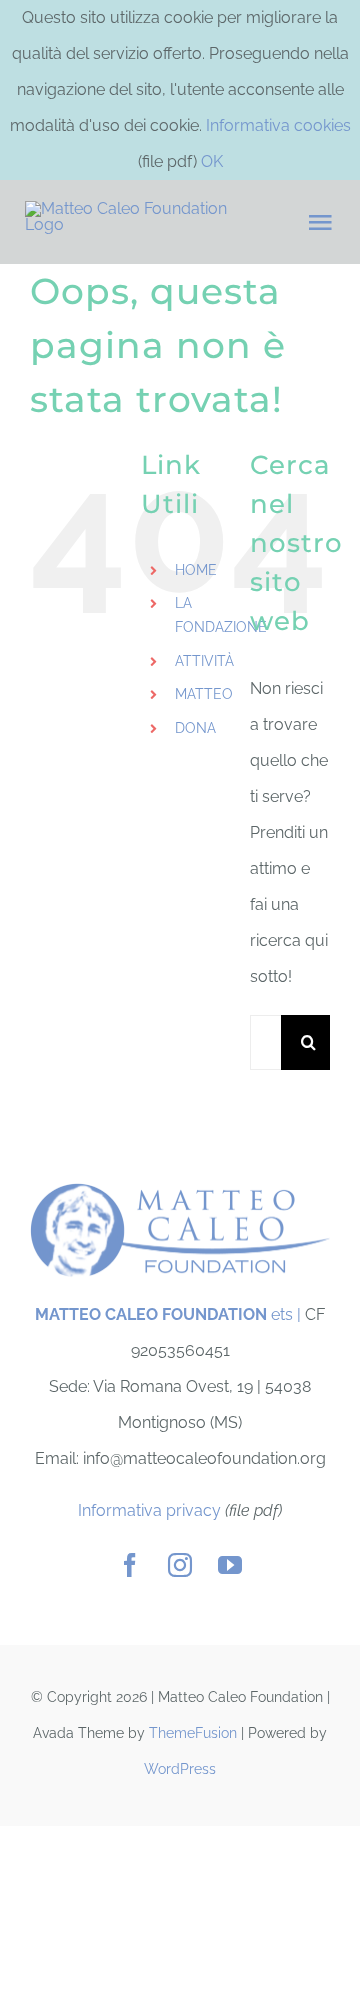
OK (212, 161)
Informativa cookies (278, 125)
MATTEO (204, 694)
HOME (196, 570)
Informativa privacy (149, 1510)
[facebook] (130, 1565)
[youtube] (230, 1565)
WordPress (180, 1769)
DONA (195, 728)
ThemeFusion (193, 1733)
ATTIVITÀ (204, 661)
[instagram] (180, 1565)
